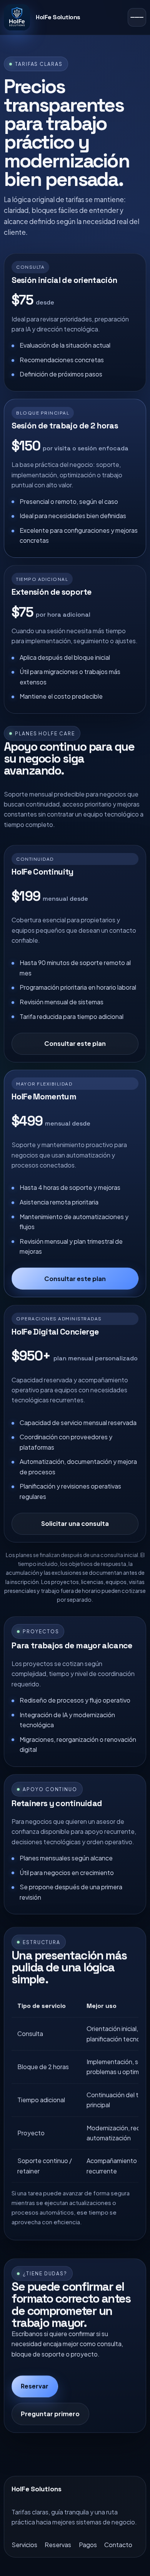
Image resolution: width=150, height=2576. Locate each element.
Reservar (35, 2386)
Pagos (88, 2545)
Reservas (58, 2545)
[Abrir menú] (137, 17)
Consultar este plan (75, 1043)
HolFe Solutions (58, 17)
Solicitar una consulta (75, 1523)
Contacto (118, 2545)
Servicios (24, 2545)
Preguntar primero (50, 2414)
